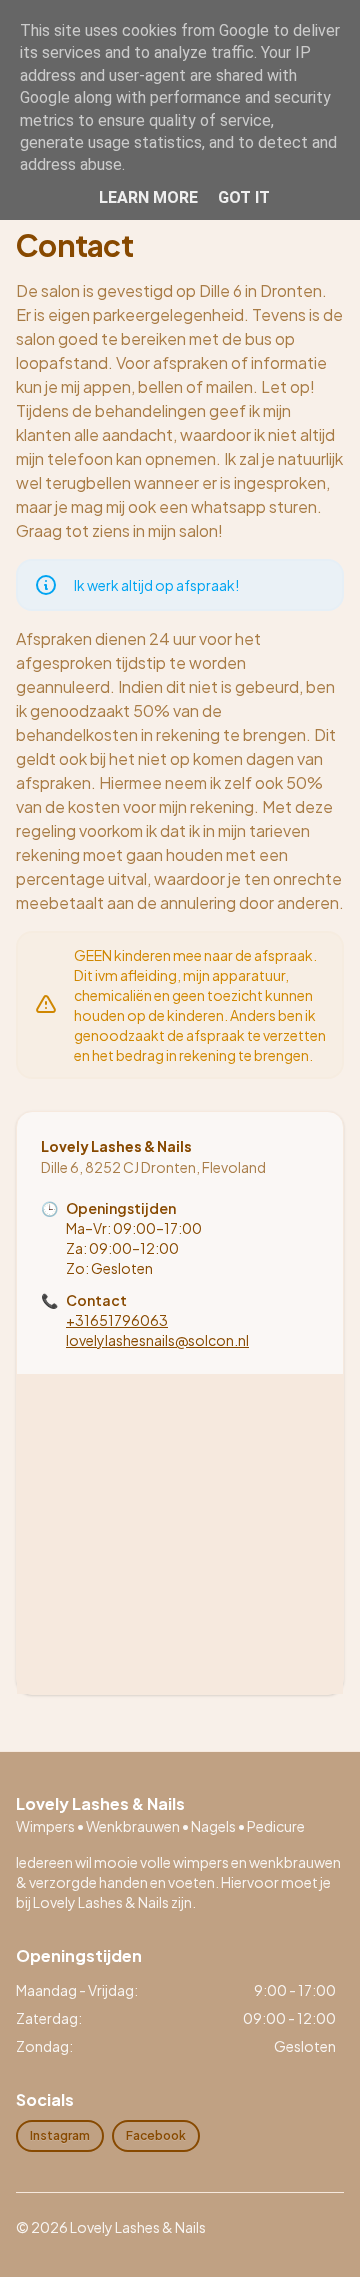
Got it (244, 197)
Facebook (156, 2135)
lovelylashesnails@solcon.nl (157, 1340)
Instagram (60, 2135)
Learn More (148, 197)
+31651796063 (117, 1320)
